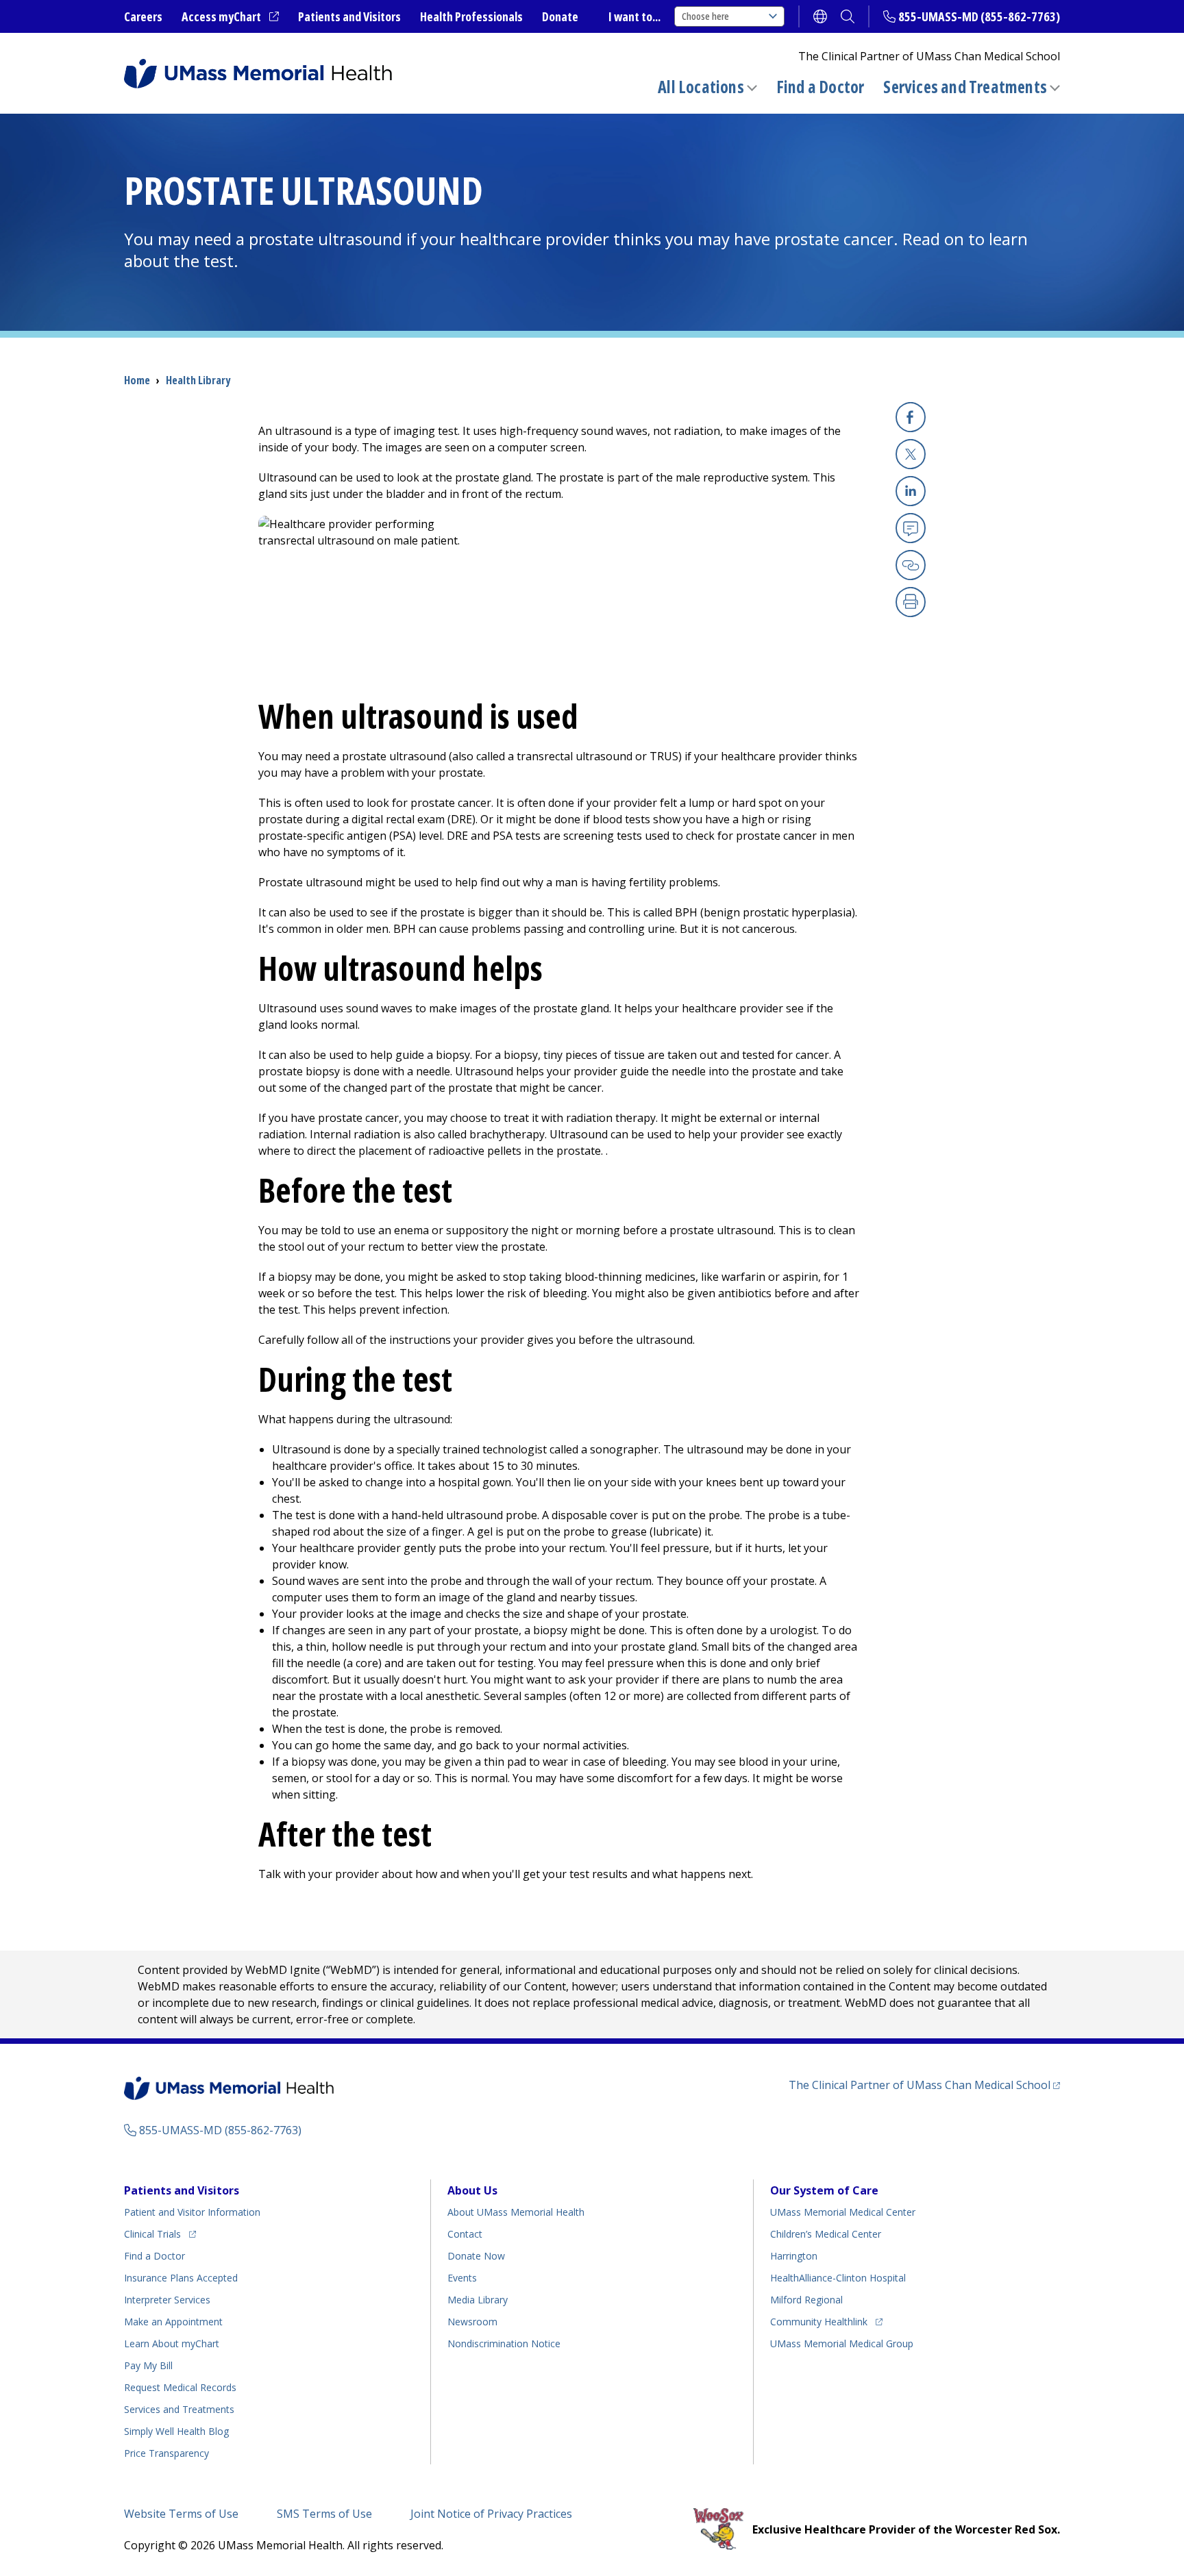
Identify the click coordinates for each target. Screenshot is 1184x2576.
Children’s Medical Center (826, 2234)
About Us (472, 2190)
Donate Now (476, 2256)
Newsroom (472, 2322)
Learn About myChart (172, 2343)
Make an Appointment (173, 2322)
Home (137, 380)
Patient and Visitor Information (192, 2212)
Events (462, 2278)
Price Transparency (166, 2453)
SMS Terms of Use (324, 2514)
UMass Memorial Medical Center (843, 2212)
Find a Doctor (821, 87)
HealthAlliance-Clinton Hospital (838, 2278)
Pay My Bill (148, 2365)
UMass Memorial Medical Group (842, 2343)
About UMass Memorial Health (516, 2212)
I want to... (634, 16)
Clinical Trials (160, 2234)
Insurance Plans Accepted (181, 2278)
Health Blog (176, 2431)
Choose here (705, 16)
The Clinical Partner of (924, 2085)
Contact (465, 2234)
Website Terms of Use (181, 2514)
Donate (560, 16)
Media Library (478, 2300)
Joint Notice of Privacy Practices (491, 2514)
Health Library (198, 380)
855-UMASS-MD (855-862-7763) (979, 16)
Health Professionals (471, 16)
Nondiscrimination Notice (504, 2343)
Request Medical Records (180, 2387)
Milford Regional (806, 2300)
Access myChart (230, 17)
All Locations (701, 87)
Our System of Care (824, 2190)
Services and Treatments (965, 87)
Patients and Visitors (349, 16)
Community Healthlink (819, 2321)
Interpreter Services (167, 2300)
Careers (143, 16)
